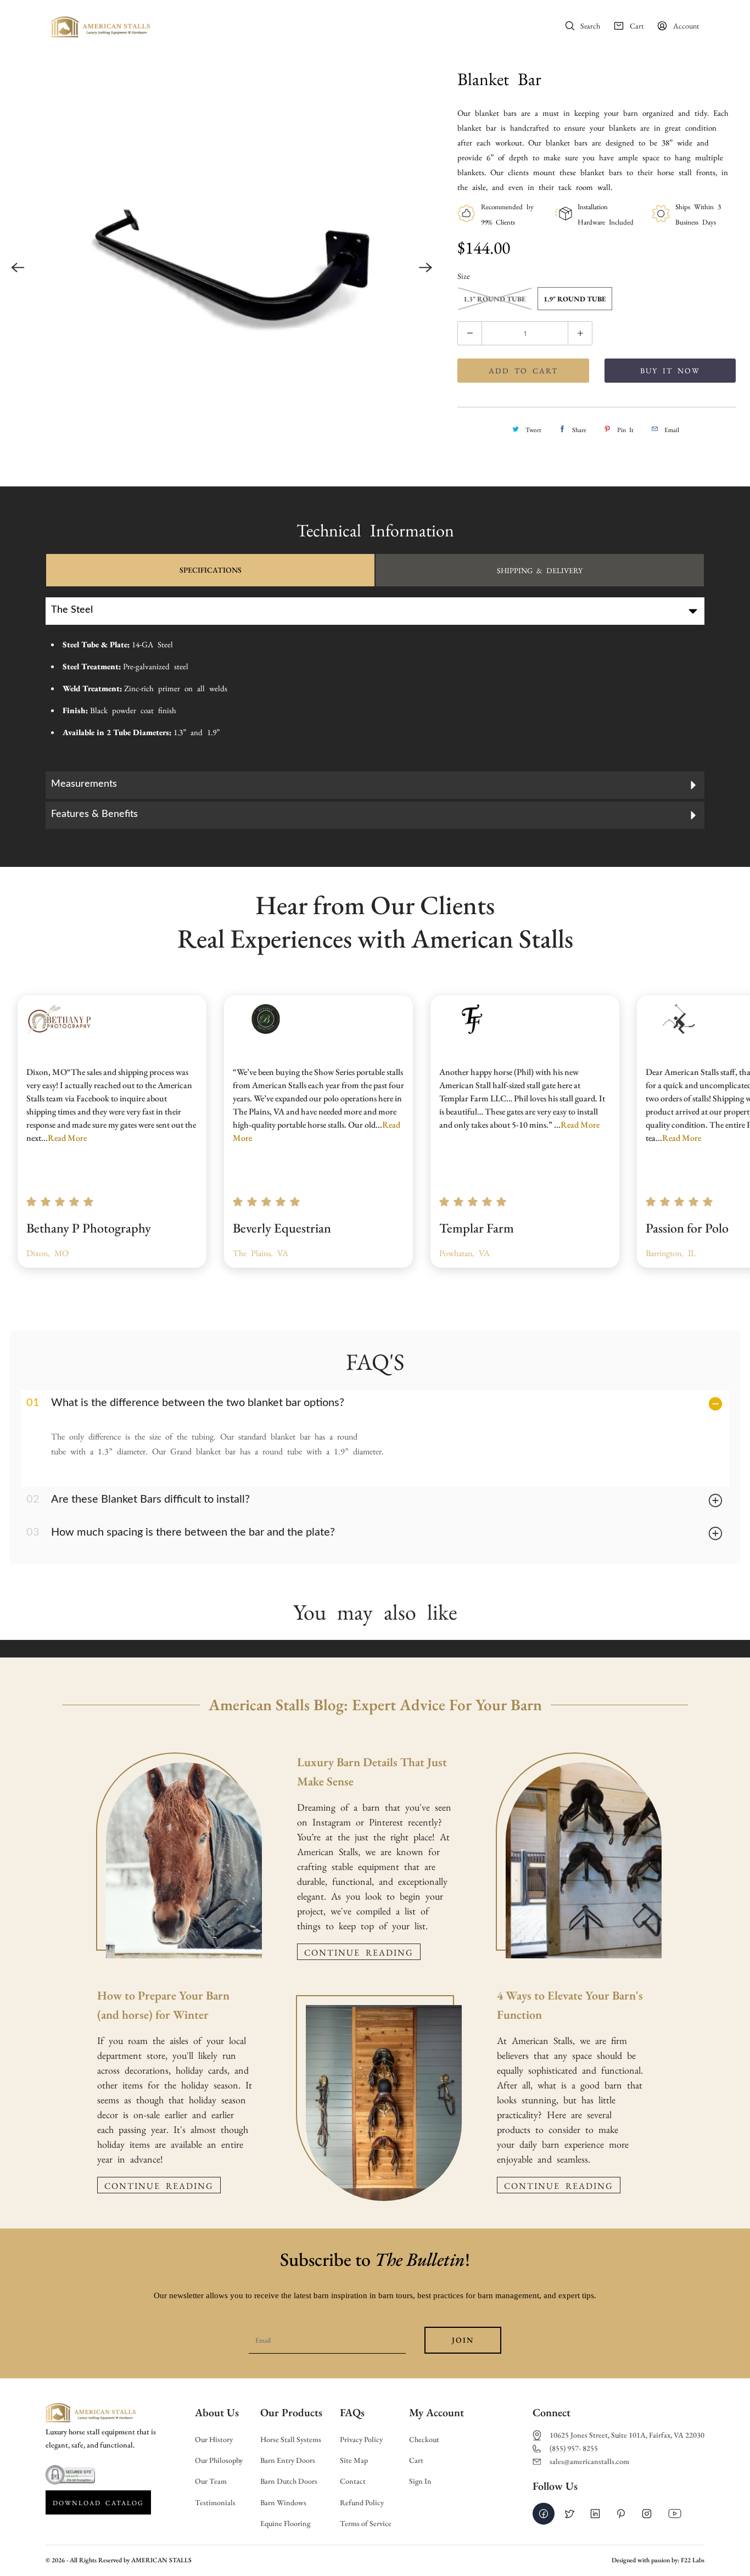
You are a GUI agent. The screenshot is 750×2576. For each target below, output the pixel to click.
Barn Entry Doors (288, 2460)
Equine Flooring (285, 2524)
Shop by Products (392, 26)
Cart (416, 2460)
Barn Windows (283, 2503)
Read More (67, 1138)
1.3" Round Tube (495, 299)
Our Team (211, 2481)
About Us (240, 26)
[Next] (426, 268)
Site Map (354, 2460)
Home (200, 26)
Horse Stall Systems (291, 2440)
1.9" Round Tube (575, 299)
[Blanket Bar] (222, 268)
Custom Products (304, 26)
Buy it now (670, 370)
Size (464, 275)
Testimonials (215, 2503)
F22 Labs (693, 2560)
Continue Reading (159, 2185)
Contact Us (501, 26)
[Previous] (18, 268)
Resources (452, 26)
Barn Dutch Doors (289, 2481)
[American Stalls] (100, 30)
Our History (214, 2440)
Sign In (420, 2481)
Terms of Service (366, 2524)
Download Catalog (98, 2502)
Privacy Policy (361, 2440)
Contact (353, 2481)
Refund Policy (362, 2503)
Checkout (424, 2440)
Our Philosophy (219, 2460)
